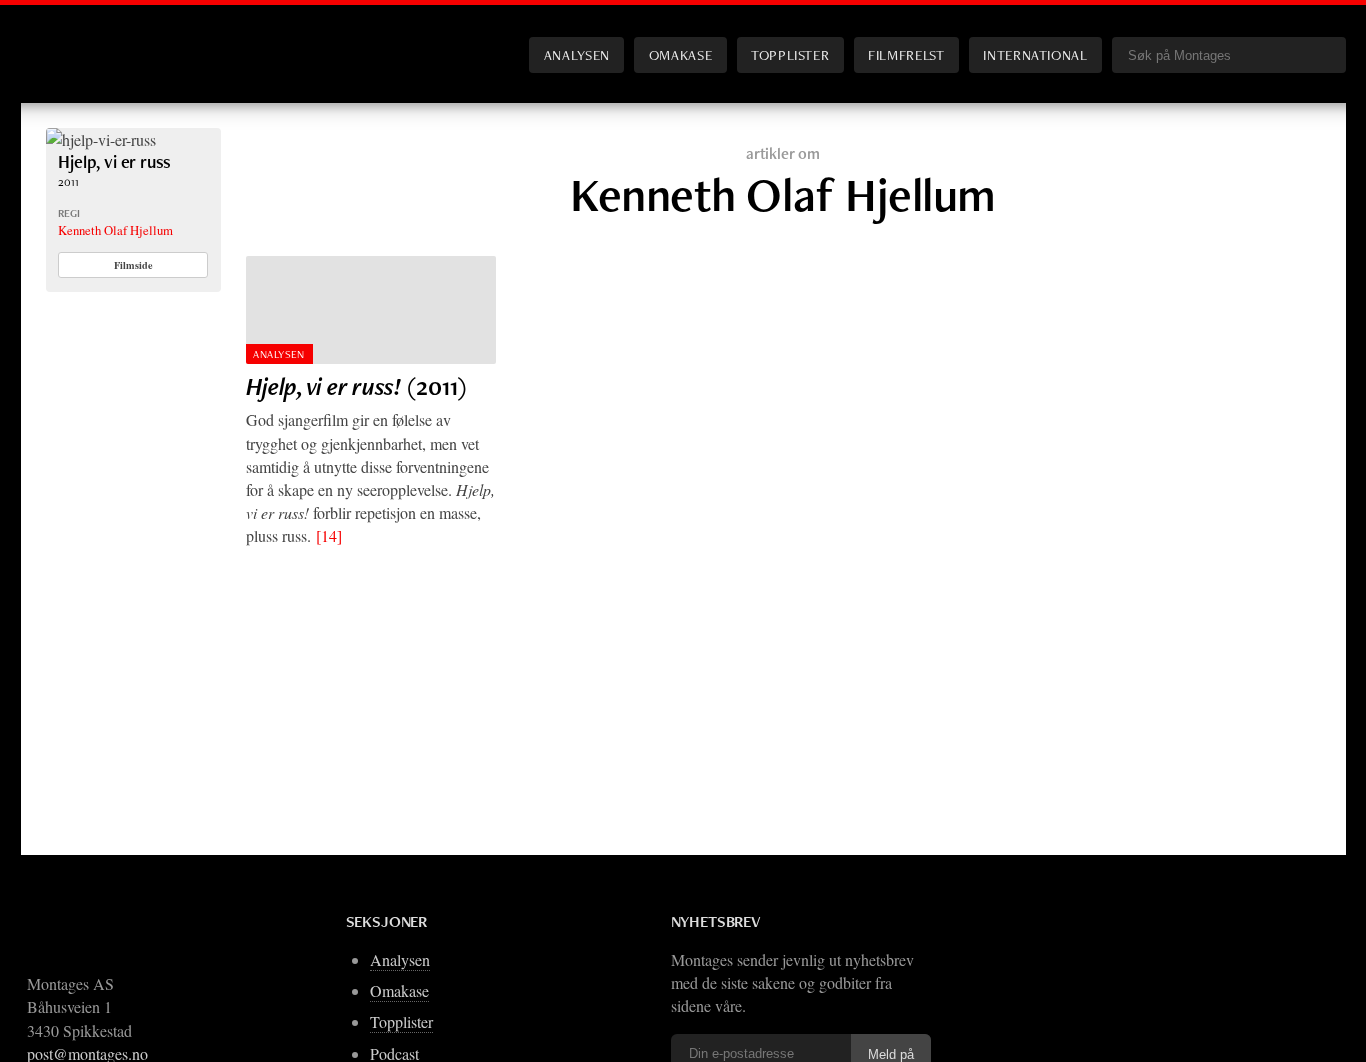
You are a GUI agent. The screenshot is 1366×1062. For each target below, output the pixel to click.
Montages (79, 39)
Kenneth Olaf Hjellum (115, 230)
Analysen (577, 54)
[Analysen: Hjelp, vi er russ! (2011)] (371, 310)
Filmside (133, 265)
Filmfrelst (906, 54)
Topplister (790, 54)
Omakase (680, 54)
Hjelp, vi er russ (114, 161)
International (1035, 54)
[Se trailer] (101, 139)
